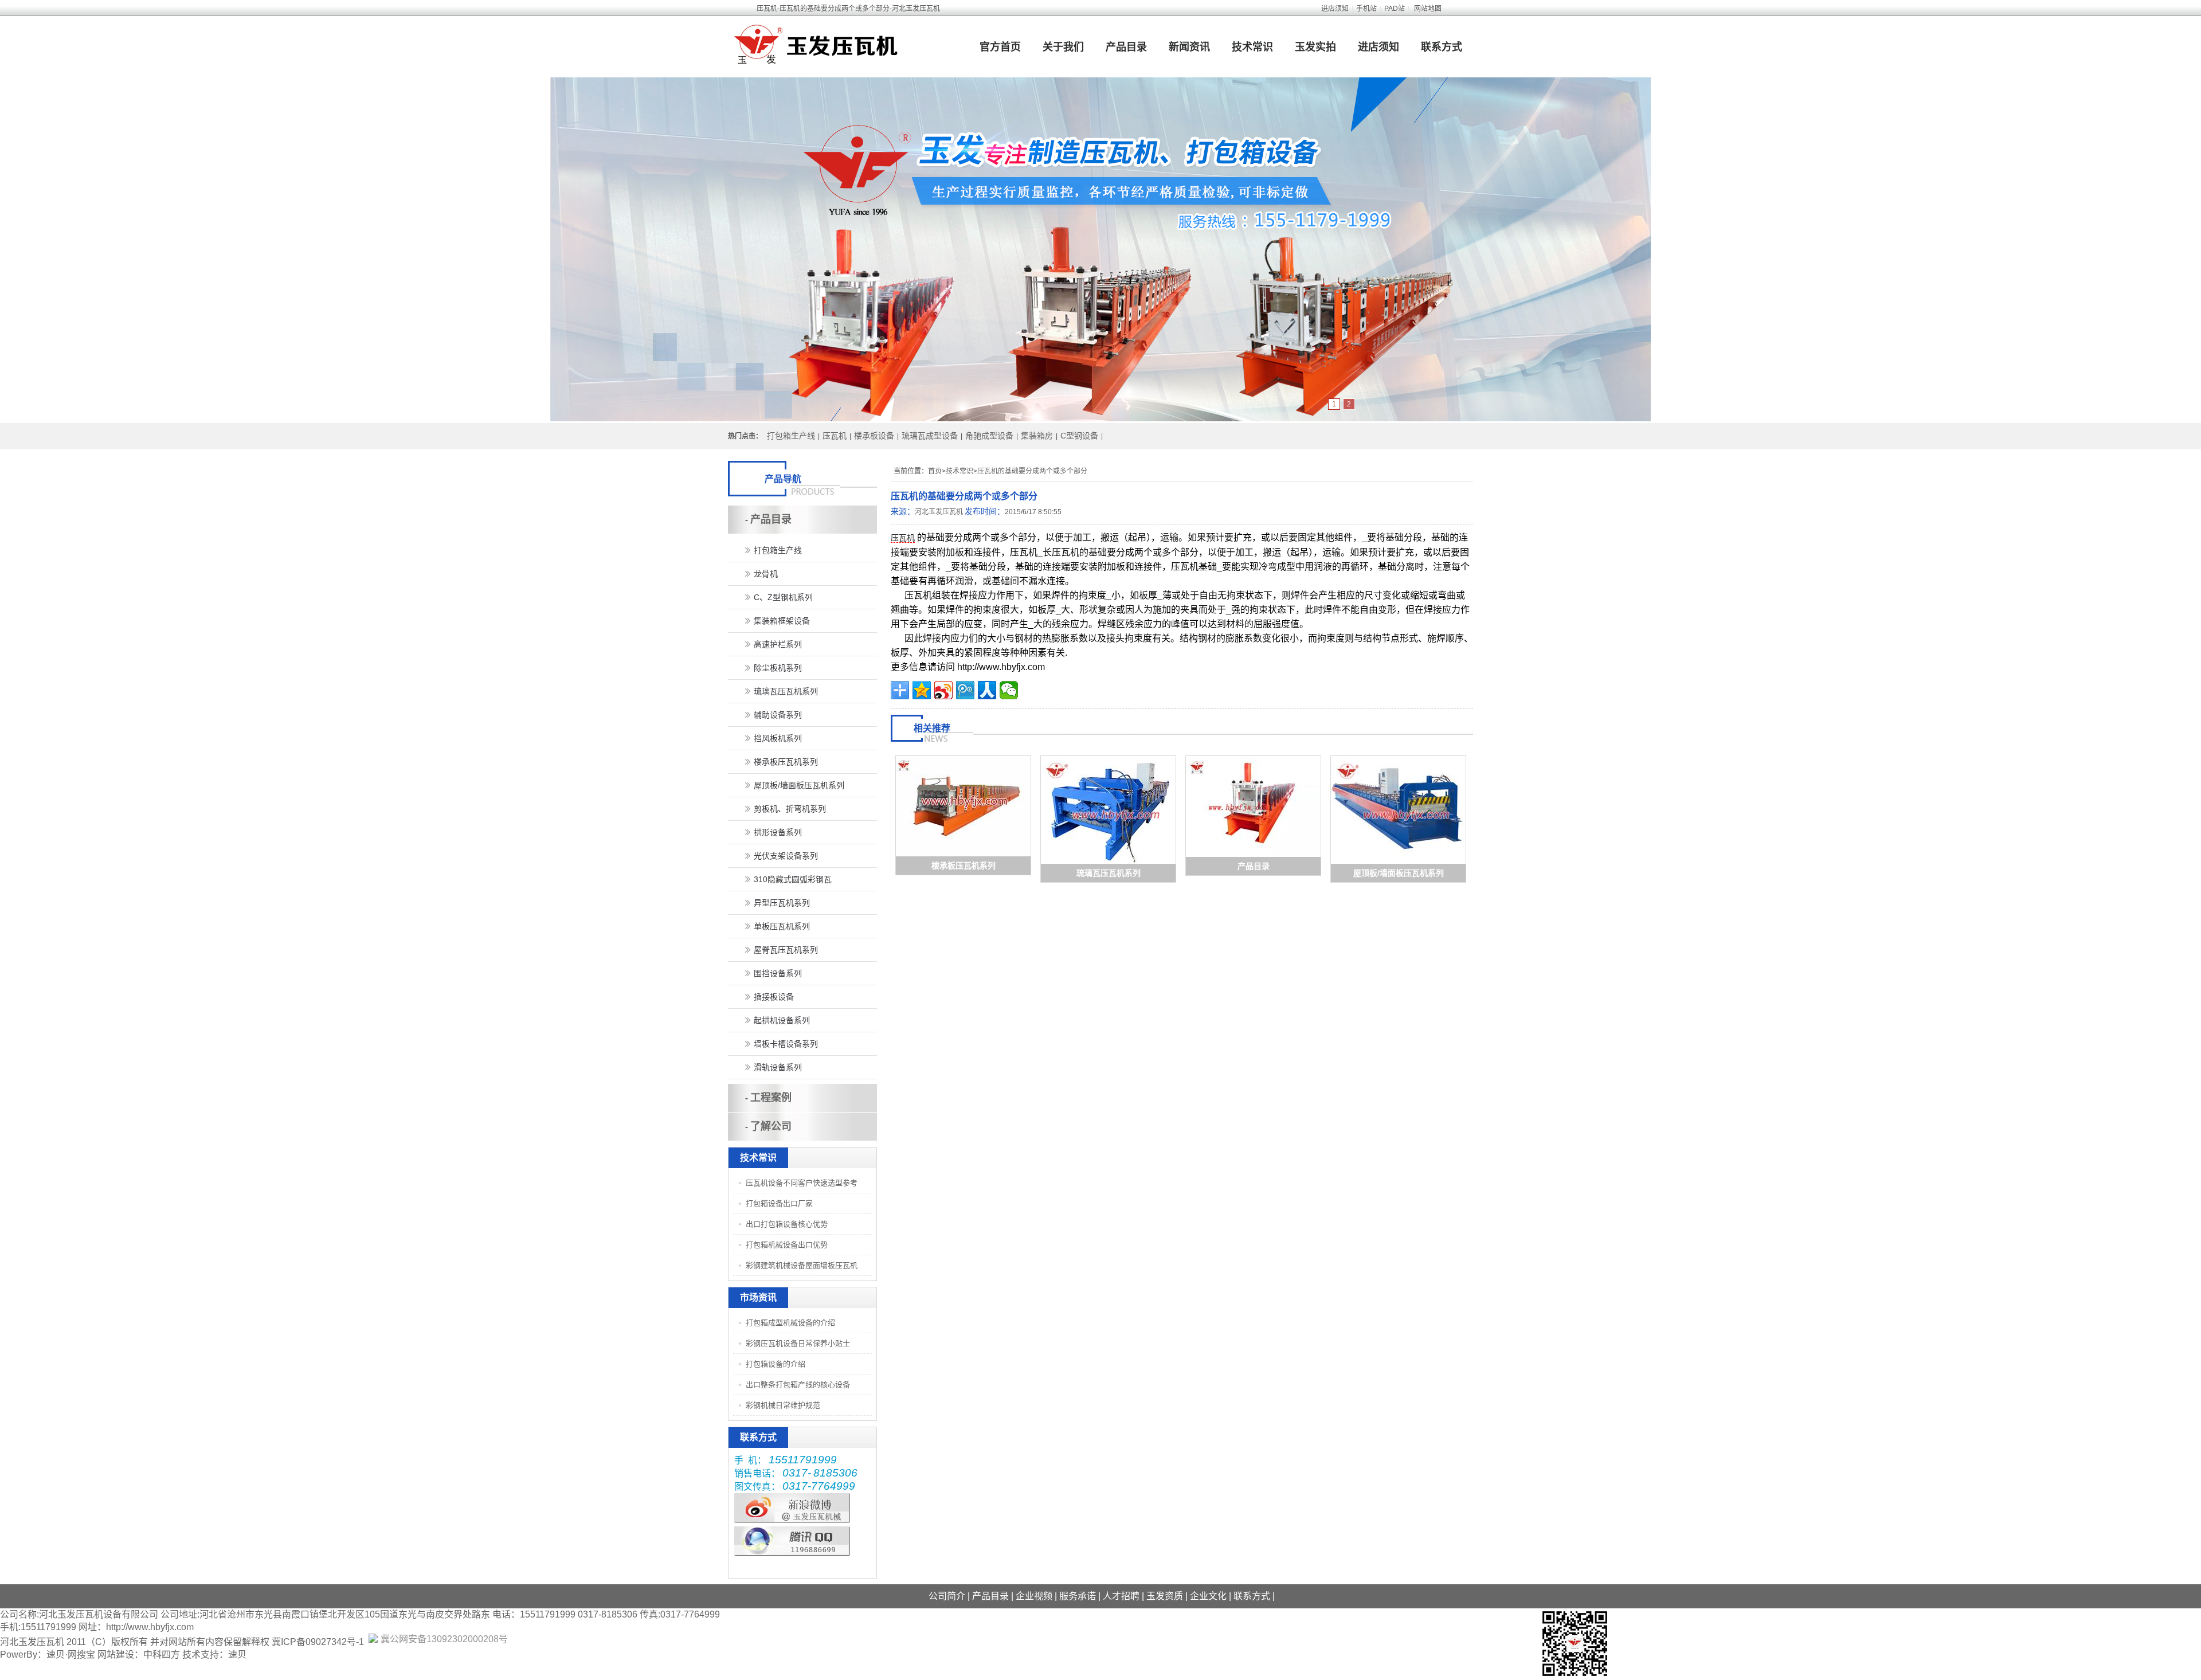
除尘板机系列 (778, 668)
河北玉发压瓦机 (939, 512)
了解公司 (771, 1126)
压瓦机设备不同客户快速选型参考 (802, 1183)
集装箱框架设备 (782, 621)
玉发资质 (1165, 1596)
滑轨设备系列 (778, 1067)
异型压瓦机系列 (782, 903)
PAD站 (1395, 9)
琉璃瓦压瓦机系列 (1109, 873)
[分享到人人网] (987, 690)
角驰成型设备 (989, 436)
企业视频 (1034, 1596)
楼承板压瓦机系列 (964, 866)
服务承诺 (1078, 1596)
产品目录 (1126, 47)
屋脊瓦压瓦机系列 (786, 950)
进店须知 (1335, 9)
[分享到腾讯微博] (965, 690)
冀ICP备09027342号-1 (318, 1642)
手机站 (1366, 9)
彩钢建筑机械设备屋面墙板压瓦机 (802, 1265)
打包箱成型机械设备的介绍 (790, 1323)
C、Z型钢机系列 (783, 597)
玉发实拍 (1315, 47)
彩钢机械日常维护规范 (783, 1405)
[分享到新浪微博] (943, 690)
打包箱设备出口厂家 (779, 1203)
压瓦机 (835, 436)
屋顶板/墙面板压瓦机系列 (1399, 873)
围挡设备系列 (778, 973)
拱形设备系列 (778, 832)
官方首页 (1000, 47)
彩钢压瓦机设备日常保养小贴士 (798, 1343)
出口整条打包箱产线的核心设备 (798, 1385)
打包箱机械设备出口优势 (787, 1245)
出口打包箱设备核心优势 (787, 1224)
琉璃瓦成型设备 (930, 436)
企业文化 (1208, 1596)
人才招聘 (1121, 1596)
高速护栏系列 (778, 644)
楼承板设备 (874, 436)
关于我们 (1063, 47)
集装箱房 (1037, 436)
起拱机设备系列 (782, 1020)
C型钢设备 (1079, 436)
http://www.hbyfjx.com (150, 1627)
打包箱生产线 (791, 436)
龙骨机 (766, 574)
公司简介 (947, 1596)
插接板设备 (774, 997)
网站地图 (1428, 9)
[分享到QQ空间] (922, 690)
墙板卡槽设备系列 (786, 1044)
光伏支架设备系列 (786, 856)
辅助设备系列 (778, 715)
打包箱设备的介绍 (776, 1364)
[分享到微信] (1009, 690)
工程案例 (771, 1098)
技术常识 (1252, 47)
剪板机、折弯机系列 (790, 809)
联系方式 (1442, 47)
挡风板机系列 (778, 738)
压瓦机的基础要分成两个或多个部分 (1032, 471)
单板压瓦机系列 (782, 926)
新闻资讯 (1189, 47)
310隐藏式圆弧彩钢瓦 (793, 879)
